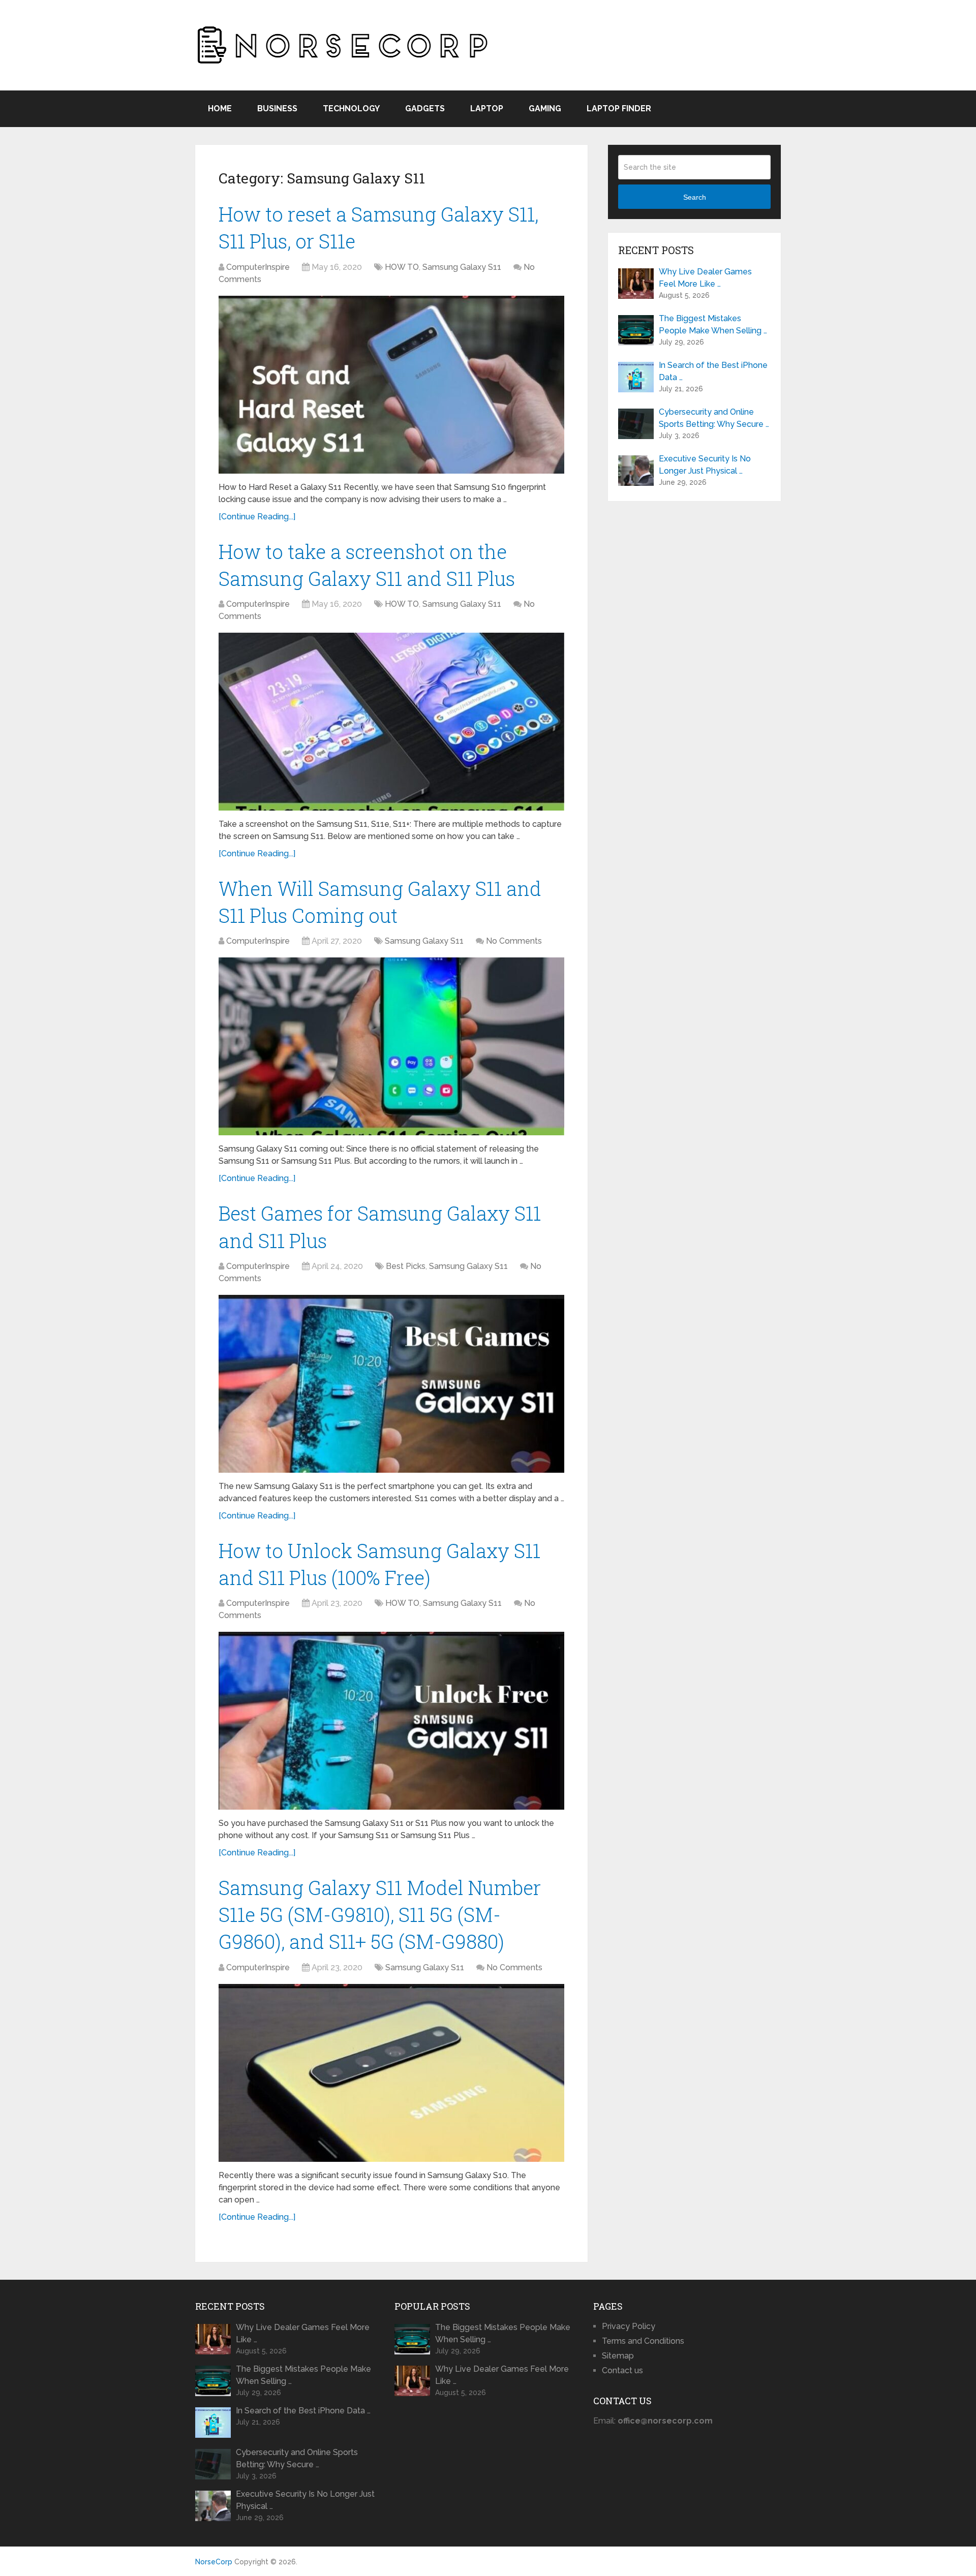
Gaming (545, 108)
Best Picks (406, 1266)
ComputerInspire (258, 267)
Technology (351, 108)
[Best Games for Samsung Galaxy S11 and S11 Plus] (391, 1384)
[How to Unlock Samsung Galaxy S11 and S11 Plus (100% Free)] (391, 1721)
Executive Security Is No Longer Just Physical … (705, 465)
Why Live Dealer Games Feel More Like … (705, 278)
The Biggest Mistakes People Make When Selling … (713, 324)
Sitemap (618, 2356)
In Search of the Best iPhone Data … (713, 371)
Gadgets (425, 108)
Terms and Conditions (643, 2341)
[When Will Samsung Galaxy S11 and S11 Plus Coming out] (391, 1046)
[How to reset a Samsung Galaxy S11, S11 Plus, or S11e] (391, 385)
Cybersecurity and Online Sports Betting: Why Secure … (714, 418)
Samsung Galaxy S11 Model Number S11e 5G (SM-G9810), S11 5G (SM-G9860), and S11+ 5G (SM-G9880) (380, 1914)
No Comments (514, 941)
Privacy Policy (629, 2326)
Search (695, 197)
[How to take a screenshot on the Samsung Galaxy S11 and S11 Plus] (391, 722)
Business (277, 108)
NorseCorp (214, 2562)
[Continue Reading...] (257, 517)
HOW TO (402, 267)
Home (220, 108)
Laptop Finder (619, 108)
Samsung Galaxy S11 (462, 267)
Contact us (622, 2370)
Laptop (487, 108)
